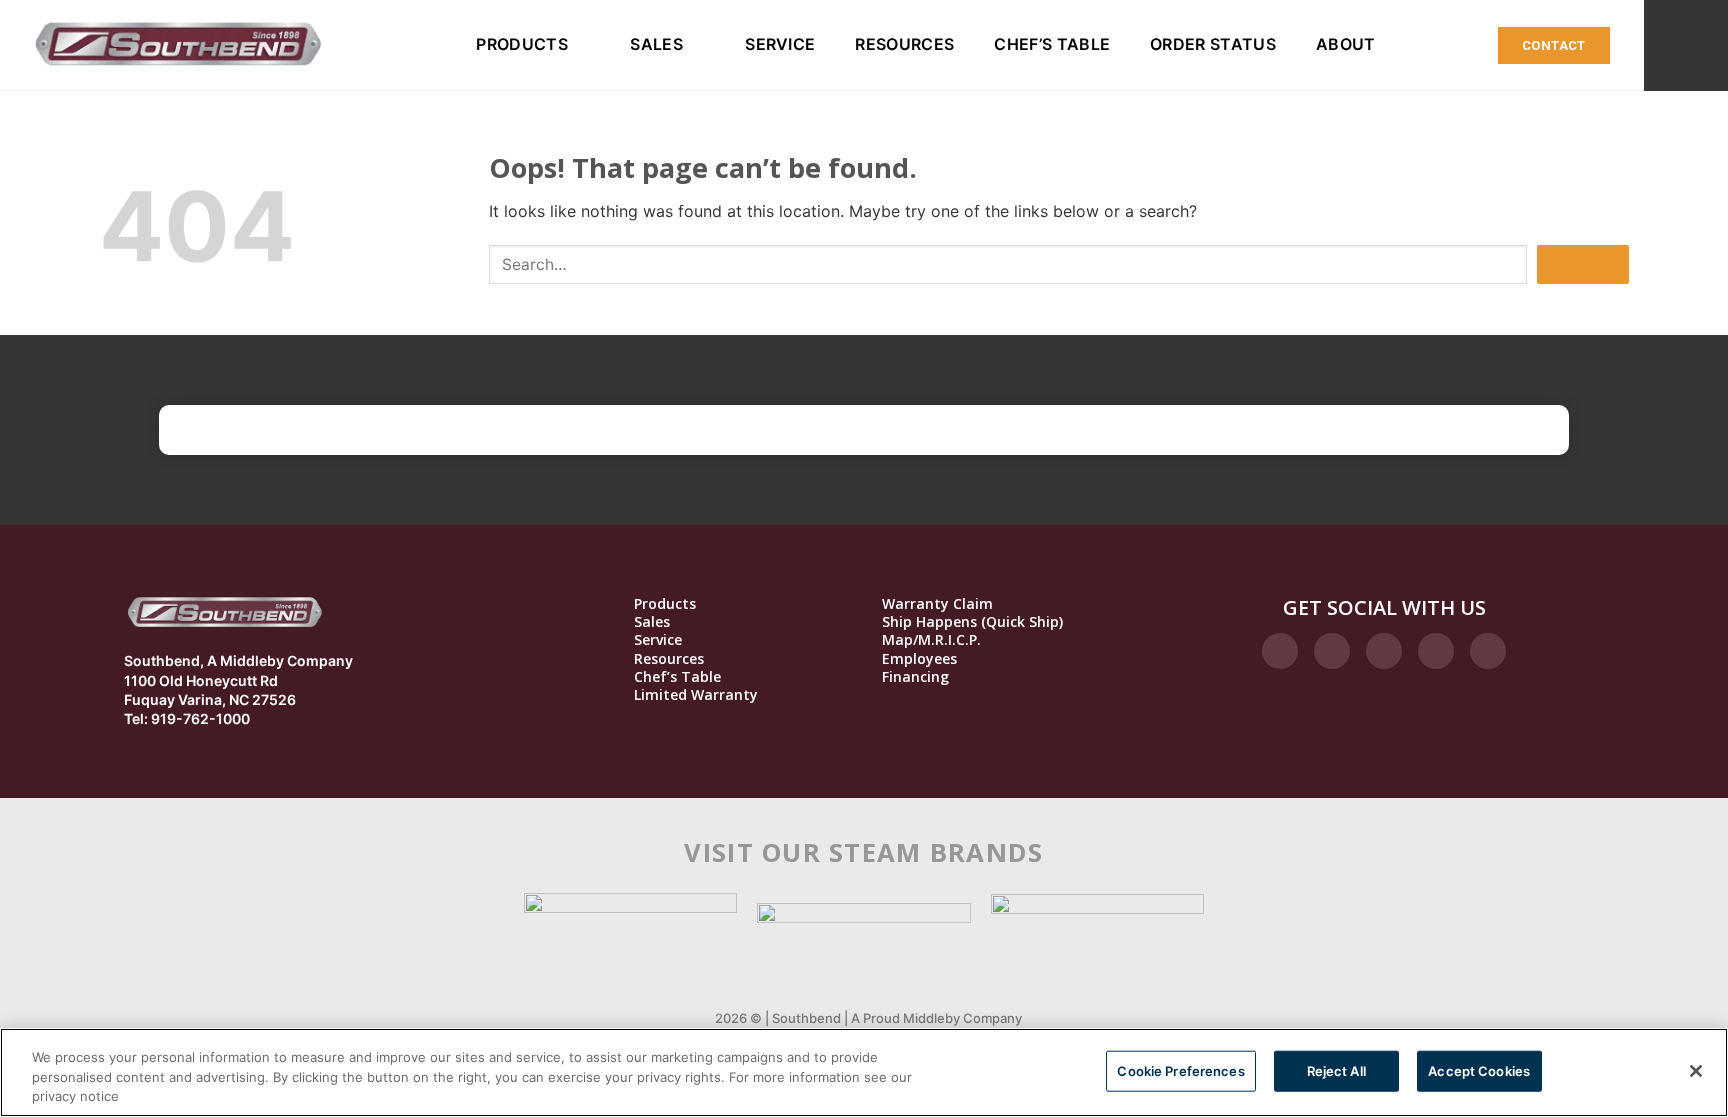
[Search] (1686, 45)
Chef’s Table (1052, 44)
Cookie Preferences (1180, 1070)
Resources (904, 44)
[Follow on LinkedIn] (1436, 651)
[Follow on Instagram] (1332, 651)
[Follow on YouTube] (1488, 651)
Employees (919, 659)
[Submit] (1583, 264)
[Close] (1696, 1071)
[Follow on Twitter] (1384, 651)
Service (780, 44)
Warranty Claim (937, 604)
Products (522, 44)
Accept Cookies (1479, 1070)
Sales (656, 44)
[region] (864, 1072)
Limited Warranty (696, 695)
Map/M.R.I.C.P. (931, 640)
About (1346, 44)
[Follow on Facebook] (1280, 651)
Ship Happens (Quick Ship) (972, 622)
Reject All (1336, 1070)
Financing (915, 677)
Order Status (1213, 44)
